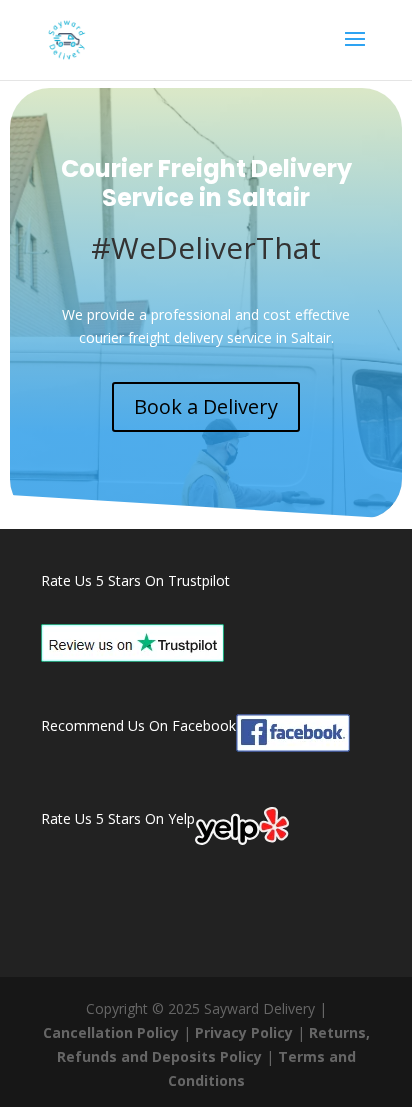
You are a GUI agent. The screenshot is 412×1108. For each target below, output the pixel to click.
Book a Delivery (206, 406)
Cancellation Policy (111, 1032)
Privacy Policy (244, 1032)
